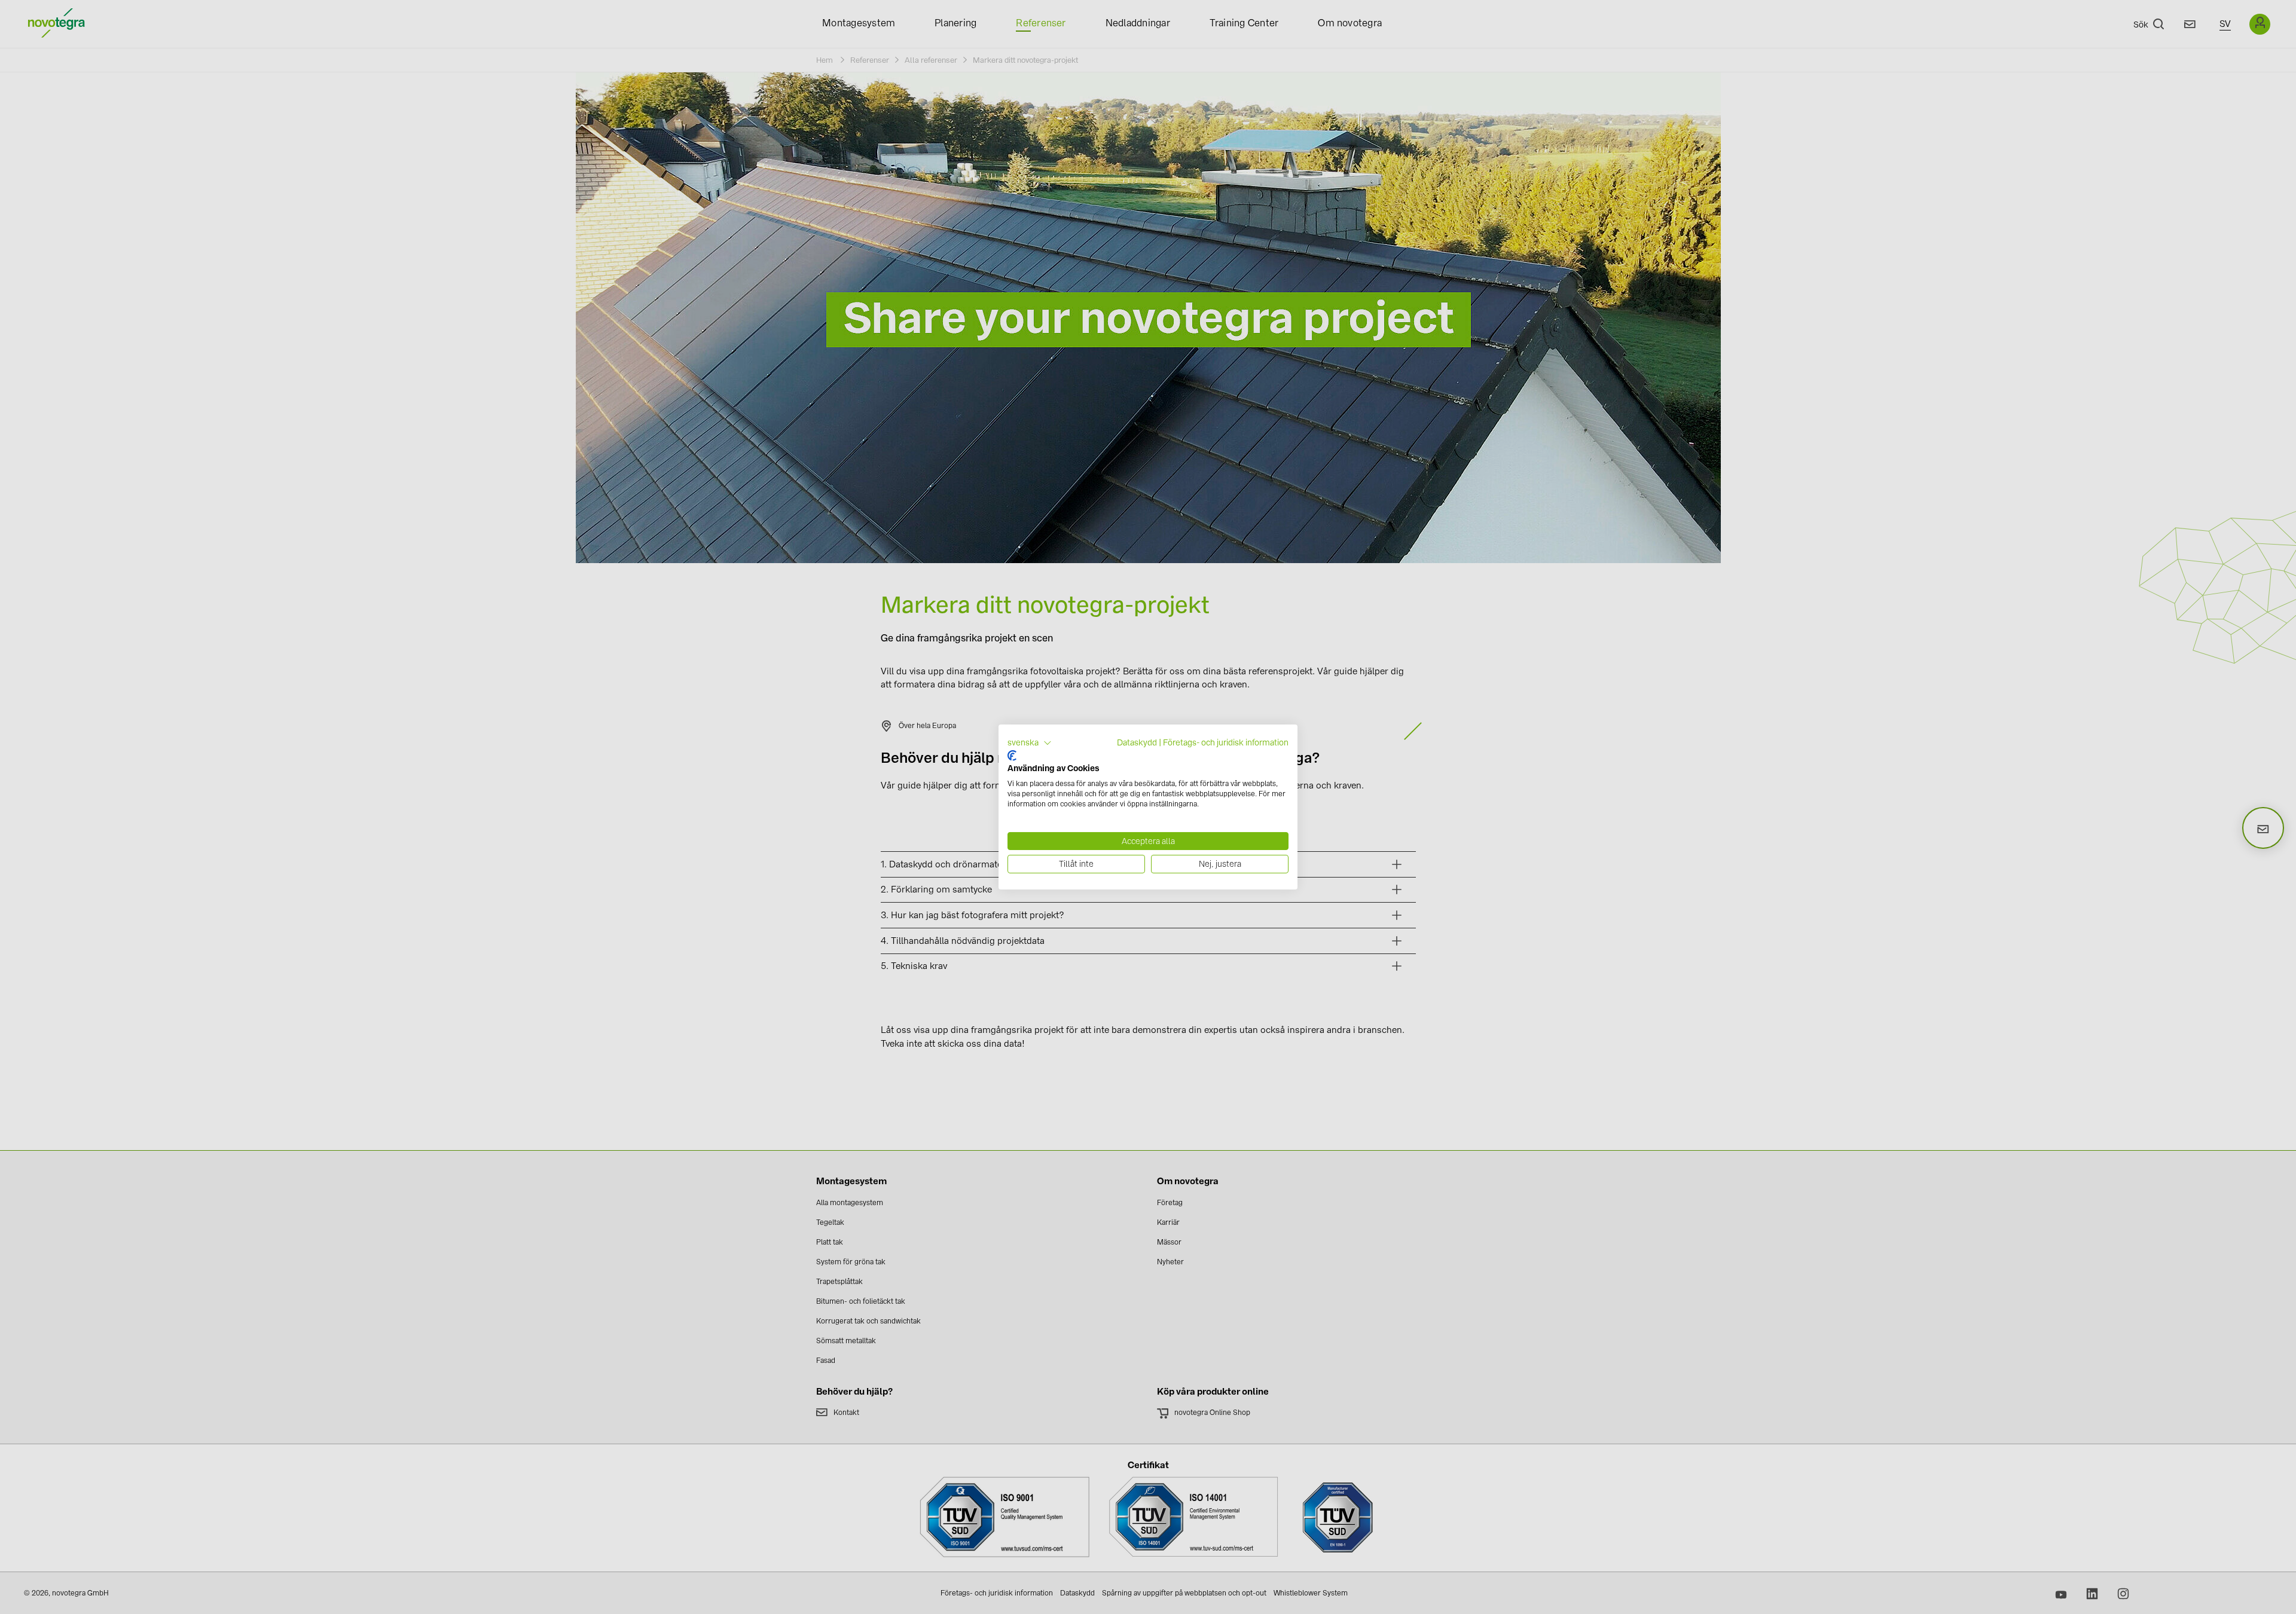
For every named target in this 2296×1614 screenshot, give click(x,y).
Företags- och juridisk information (1226, 742)
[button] (1030, 743)
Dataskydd (1137, 742)
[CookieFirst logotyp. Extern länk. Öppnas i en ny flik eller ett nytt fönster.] (1012, 756)
